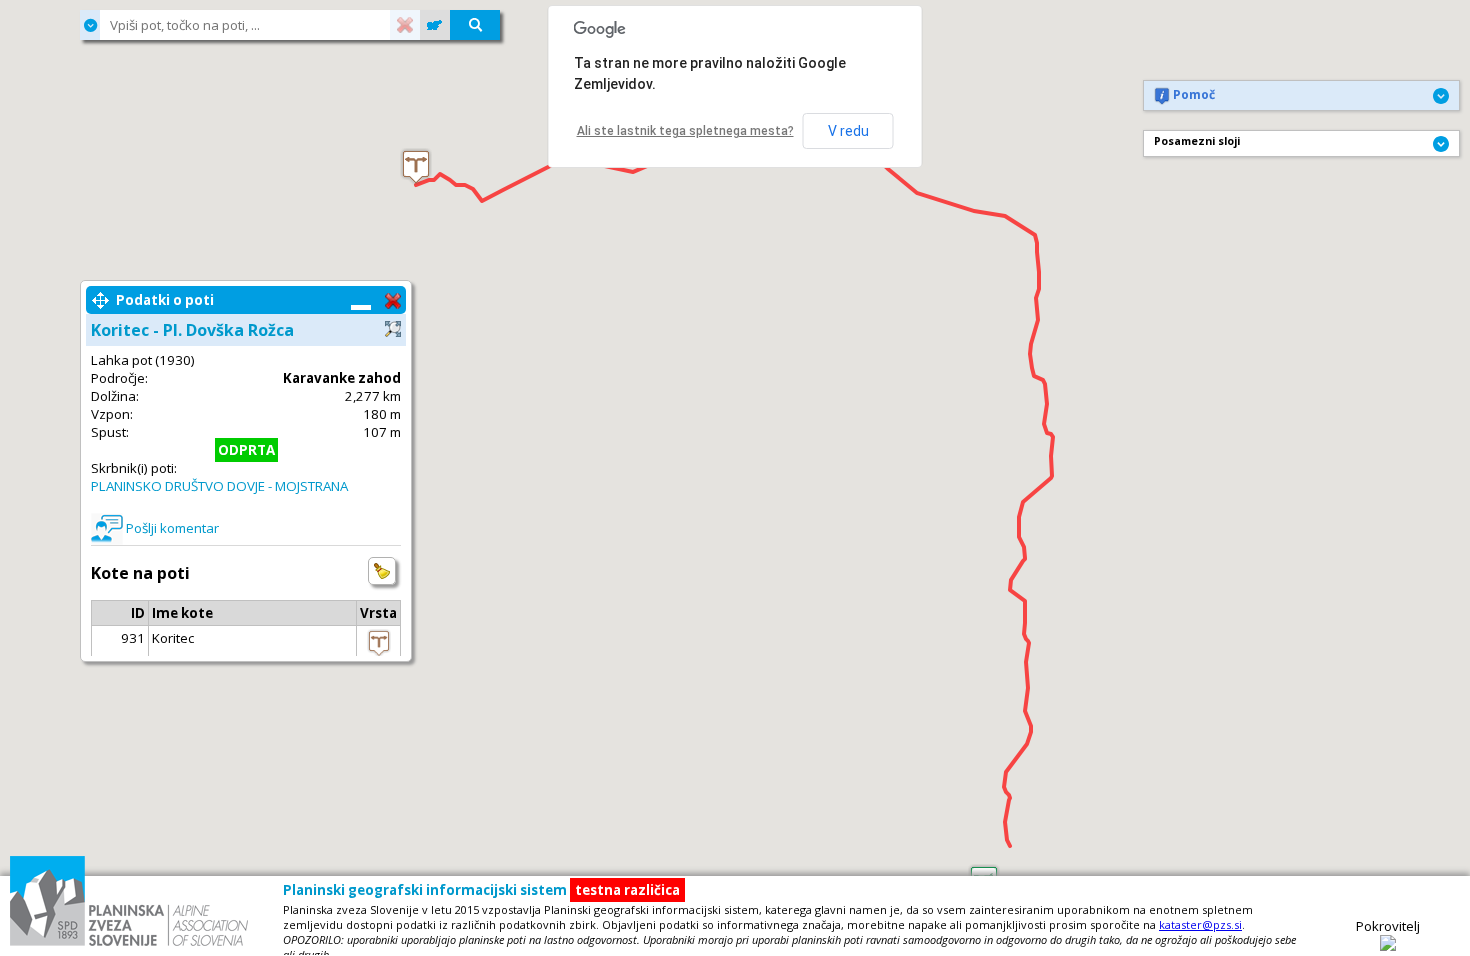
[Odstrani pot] (393, 300)
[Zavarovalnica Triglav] (1388, 946)
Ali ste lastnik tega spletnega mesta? (685, 131)
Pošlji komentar (172, 528)
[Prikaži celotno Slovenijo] (435, 25)
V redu (848, 131)
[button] (416, 166)
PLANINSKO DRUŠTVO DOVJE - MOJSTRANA (219, 486)
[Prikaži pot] (393, 328)
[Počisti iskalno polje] (405, 25)
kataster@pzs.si (1200, 924)
